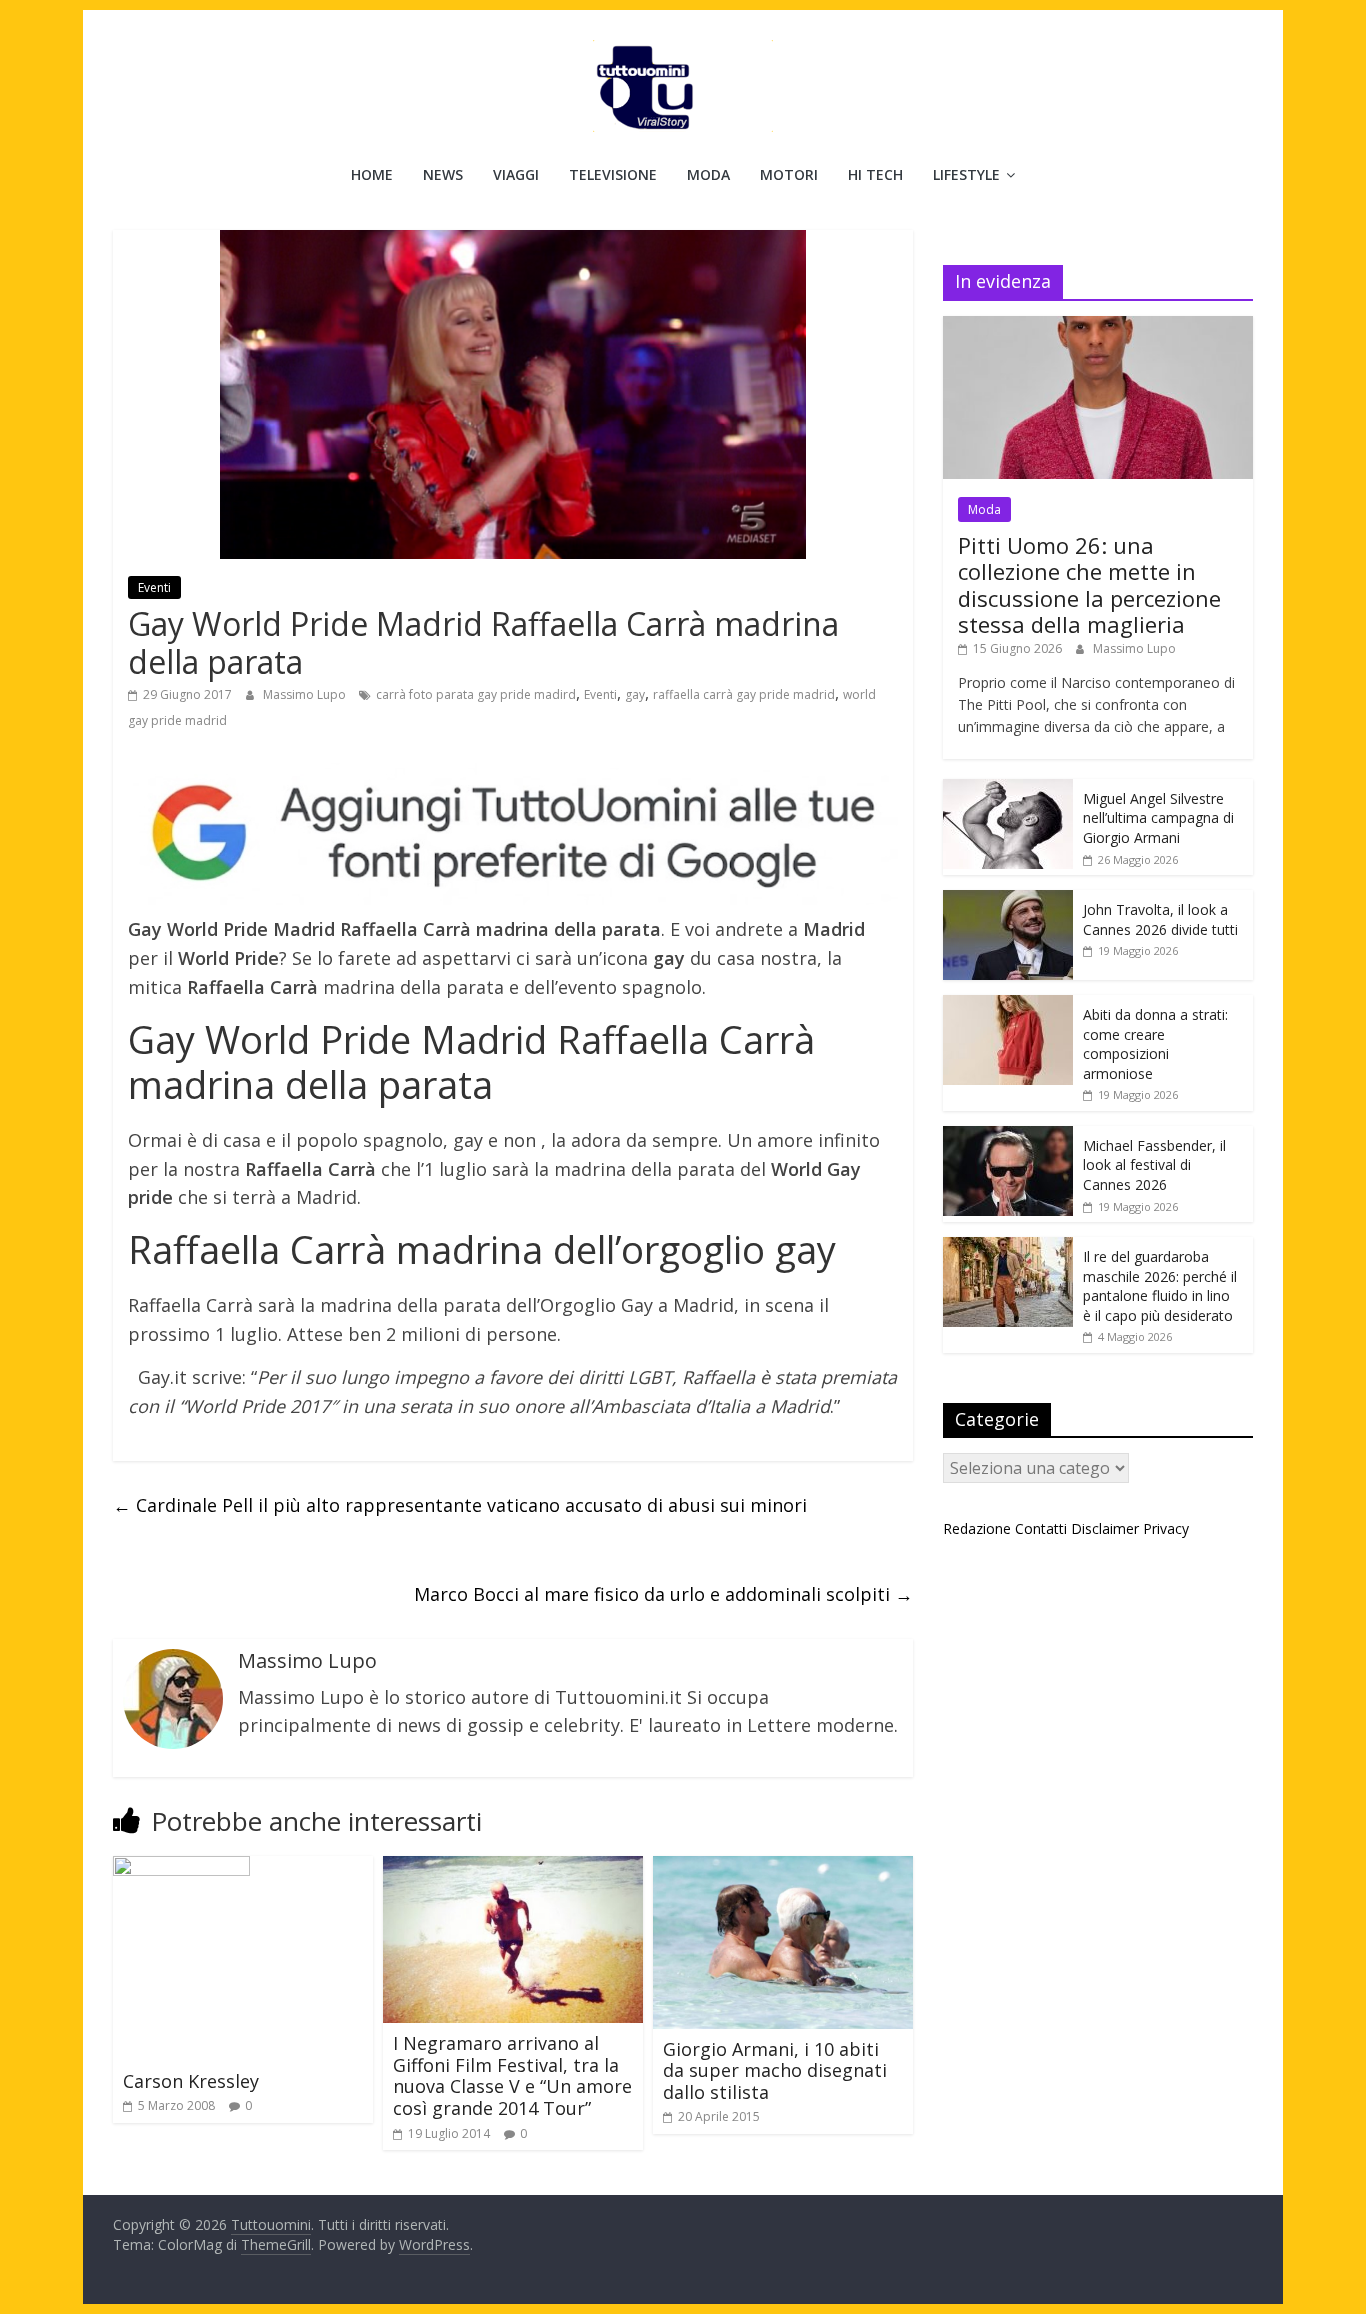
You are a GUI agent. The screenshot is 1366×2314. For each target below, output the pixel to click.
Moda (708, 174)
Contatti (1041, 1528)
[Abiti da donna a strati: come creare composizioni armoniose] (1008, 1005)
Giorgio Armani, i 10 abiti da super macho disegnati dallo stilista (775, 2070)
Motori (789, 174)
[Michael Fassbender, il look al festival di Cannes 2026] (1008, 1136)
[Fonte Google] (513, 834)
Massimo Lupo (306, 694)
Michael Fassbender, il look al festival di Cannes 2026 (1154, 1165)
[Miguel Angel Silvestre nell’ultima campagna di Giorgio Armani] (1008, 789)
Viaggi (516, 174)
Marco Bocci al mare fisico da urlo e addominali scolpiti (663, 1594)
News (443, 174)
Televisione (613, 174)
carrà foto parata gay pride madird (476, 694)
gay (635, 694)
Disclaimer (1105, 1528)
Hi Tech (875, 174)
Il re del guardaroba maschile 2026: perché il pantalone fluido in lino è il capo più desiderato (1160, 1286)
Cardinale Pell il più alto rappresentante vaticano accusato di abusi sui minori (460, 1505)
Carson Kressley (191, 2081)
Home (372, 174)
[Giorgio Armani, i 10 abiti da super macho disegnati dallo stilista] (783, 1868)
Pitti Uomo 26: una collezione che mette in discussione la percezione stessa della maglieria (1089, 584)
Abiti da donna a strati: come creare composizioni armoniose (1155, 1044)
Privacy (1166, 1528)
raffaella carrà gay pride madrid (744, 694)
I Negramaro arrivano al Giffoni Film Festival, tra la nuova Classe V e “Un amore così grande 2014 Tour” (512, 2075)
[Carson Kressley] (181, 1868)
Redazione (977, 1528)
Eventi (154, 587)
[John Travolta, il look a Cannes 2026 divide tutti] (1008, 900)
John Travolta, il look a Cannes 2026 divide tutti (1160, 919)
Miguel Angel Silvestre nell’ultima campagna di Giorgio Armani (1158, 818)
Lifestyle (966, 174)
